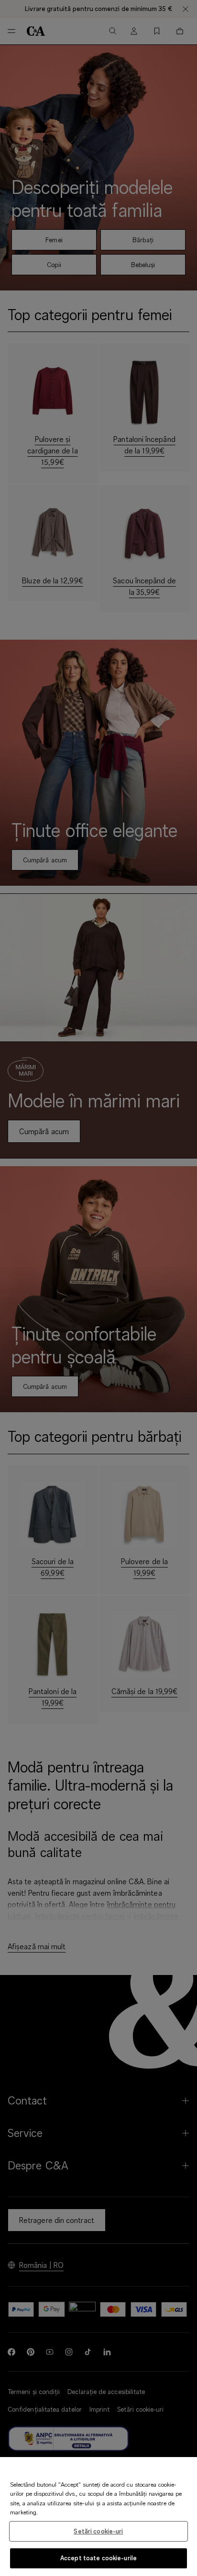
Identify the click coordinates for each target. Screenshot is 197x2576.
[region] (98, 2517)
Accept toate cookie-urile (98, 2558)
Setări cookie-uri (98, 2531)
